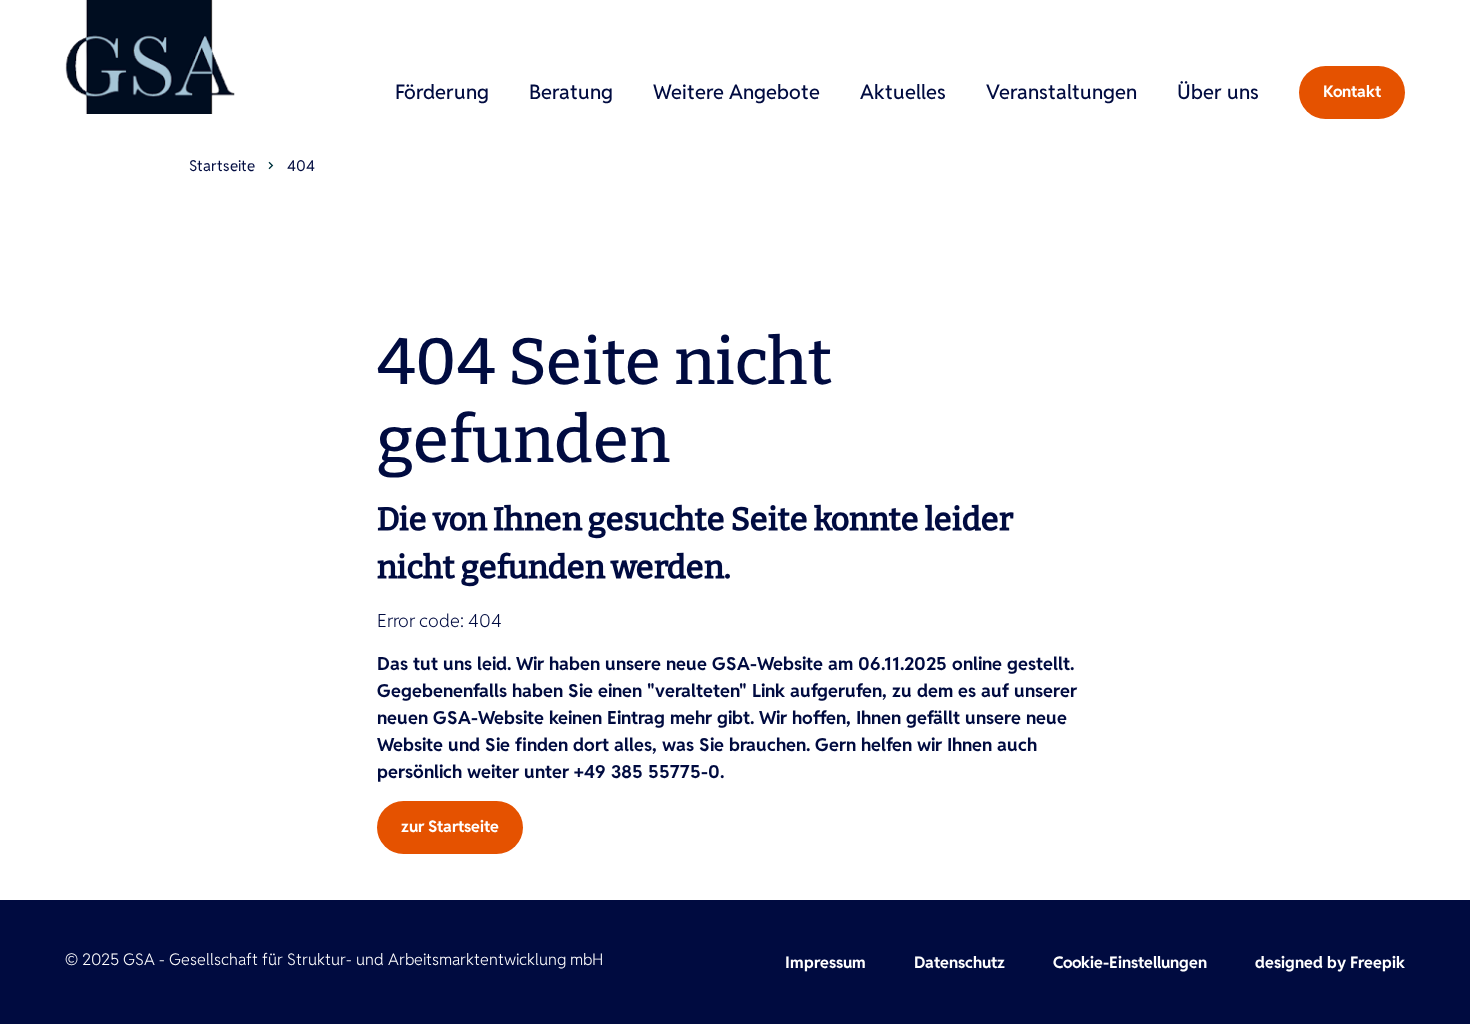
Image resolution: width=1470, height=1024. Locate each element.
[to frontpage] (150, 57)
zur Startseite (450, 826)
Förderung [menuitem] (442, 92)
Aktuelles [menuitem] (903, 92)
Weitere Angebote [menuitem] (736, 92)
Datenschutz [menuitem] (959, 962)
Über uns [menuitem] (1218, 92)
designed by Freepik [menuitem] (1330, 962)
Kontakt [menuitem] (1352, 91)
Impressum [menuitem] (825, 962)
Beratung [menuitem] (571, 92)
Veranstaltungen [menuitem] (1061, 92)
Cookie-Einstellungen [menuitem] (1130, 962)
